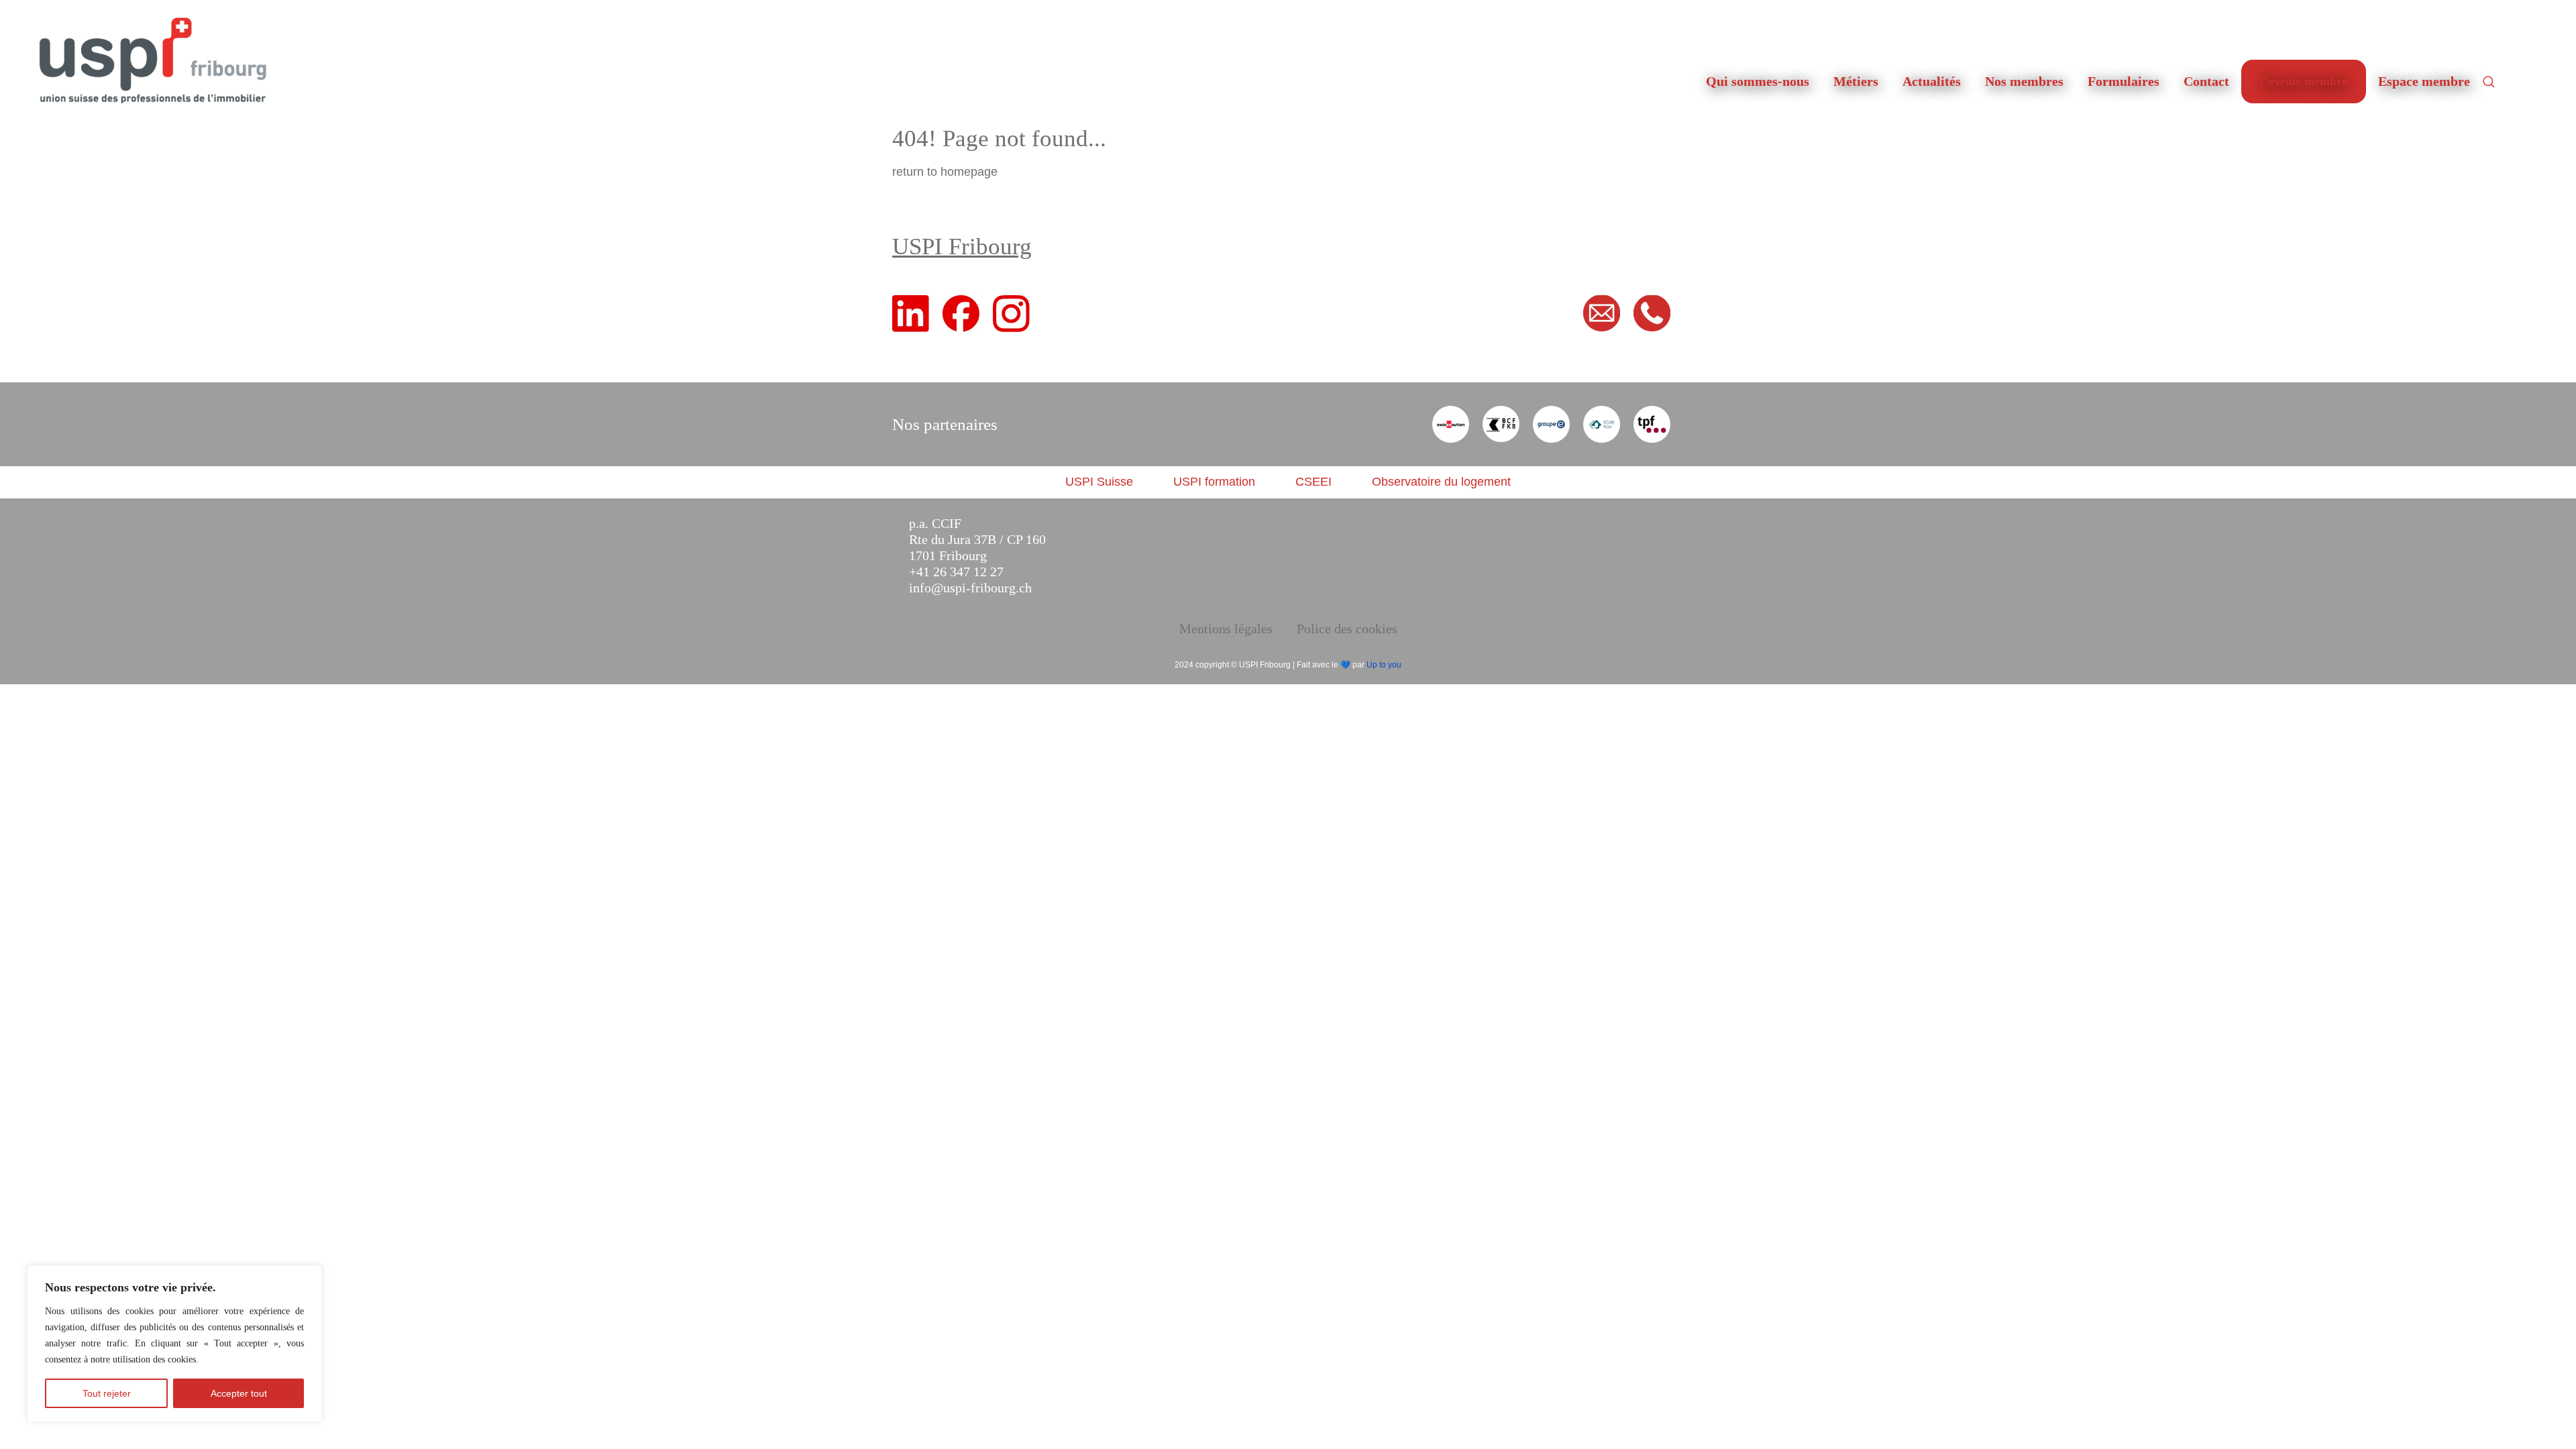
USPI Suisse (1099, 482)
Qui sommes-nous (1758, 81)
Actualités (1932, 81)
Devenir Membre (2304, 81)
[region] (174, 1344)
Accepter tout (239, 1393)
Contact (2206, 81)
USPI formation (1214, 482)
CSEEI (1313, 482)
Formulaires (2124, 81)
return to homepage (945, 172)
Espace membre (2424, 81)
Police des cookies (1347, 629)
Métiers (1856, 81)
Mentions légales (1226, 629)
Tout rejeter (107, 1393)
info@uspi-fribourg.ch (970, 588)
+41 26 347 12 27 (956, 572)
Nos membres (2024, 81)
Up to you (1384, 665)
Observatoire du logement (1441, 482)
